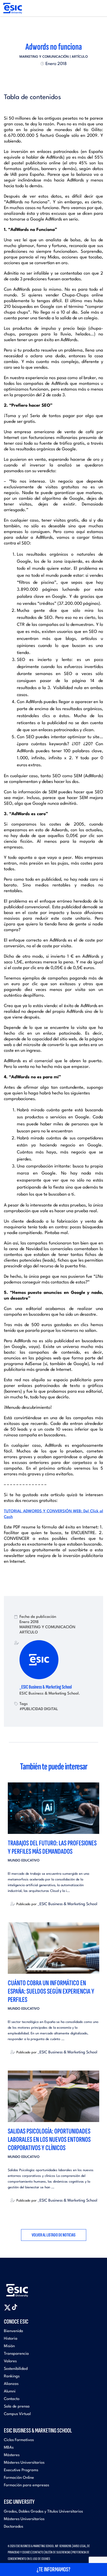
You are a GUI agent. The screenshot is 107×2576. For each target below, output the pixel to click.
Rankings (12, 2376)
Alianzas (11, 2384)
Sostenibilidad (16, 2369)
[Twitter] (44, 76)
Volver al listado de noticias (54, 2235)
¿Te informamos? (53, 2569)
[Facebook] (49, 76)
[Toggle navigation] (98, 8)
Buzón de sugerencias (58, 2552)
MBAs (9, 2448)
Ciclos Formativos (19, 2440)
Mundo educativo (24, 1861)
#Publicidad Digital (39, 1709)
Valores (10, 2361)
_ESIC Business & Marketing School (46, 1687)
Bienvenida (14, 2331)
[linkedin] (53, 76)
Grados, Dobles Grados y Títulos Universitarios (43, 2512)
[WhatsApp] (58, 76)
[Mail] (63, 76)
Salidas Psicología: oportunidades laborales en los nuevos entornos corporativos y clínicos (49, 2140)
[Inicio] (12, 8)
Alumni (10, 2392)
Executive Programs (21, 2470)
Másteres (12, 2455)
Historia (11, 2339)
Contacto (12, 2399)
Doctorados (14, 2527)
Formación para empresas (26, 2485)
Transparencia (16, 2354)
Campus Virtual (17, 2414)
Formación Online (19, 2478)
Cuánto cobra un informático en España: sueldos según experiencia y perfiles (51, 1991)
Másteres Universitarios (24, 2463)
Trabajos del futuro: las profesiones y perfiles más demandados (52, 1847)
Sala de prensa (17, 2407)
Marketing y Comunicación (44, 57)
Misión (9, 2346)
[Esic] (25, 2288)
